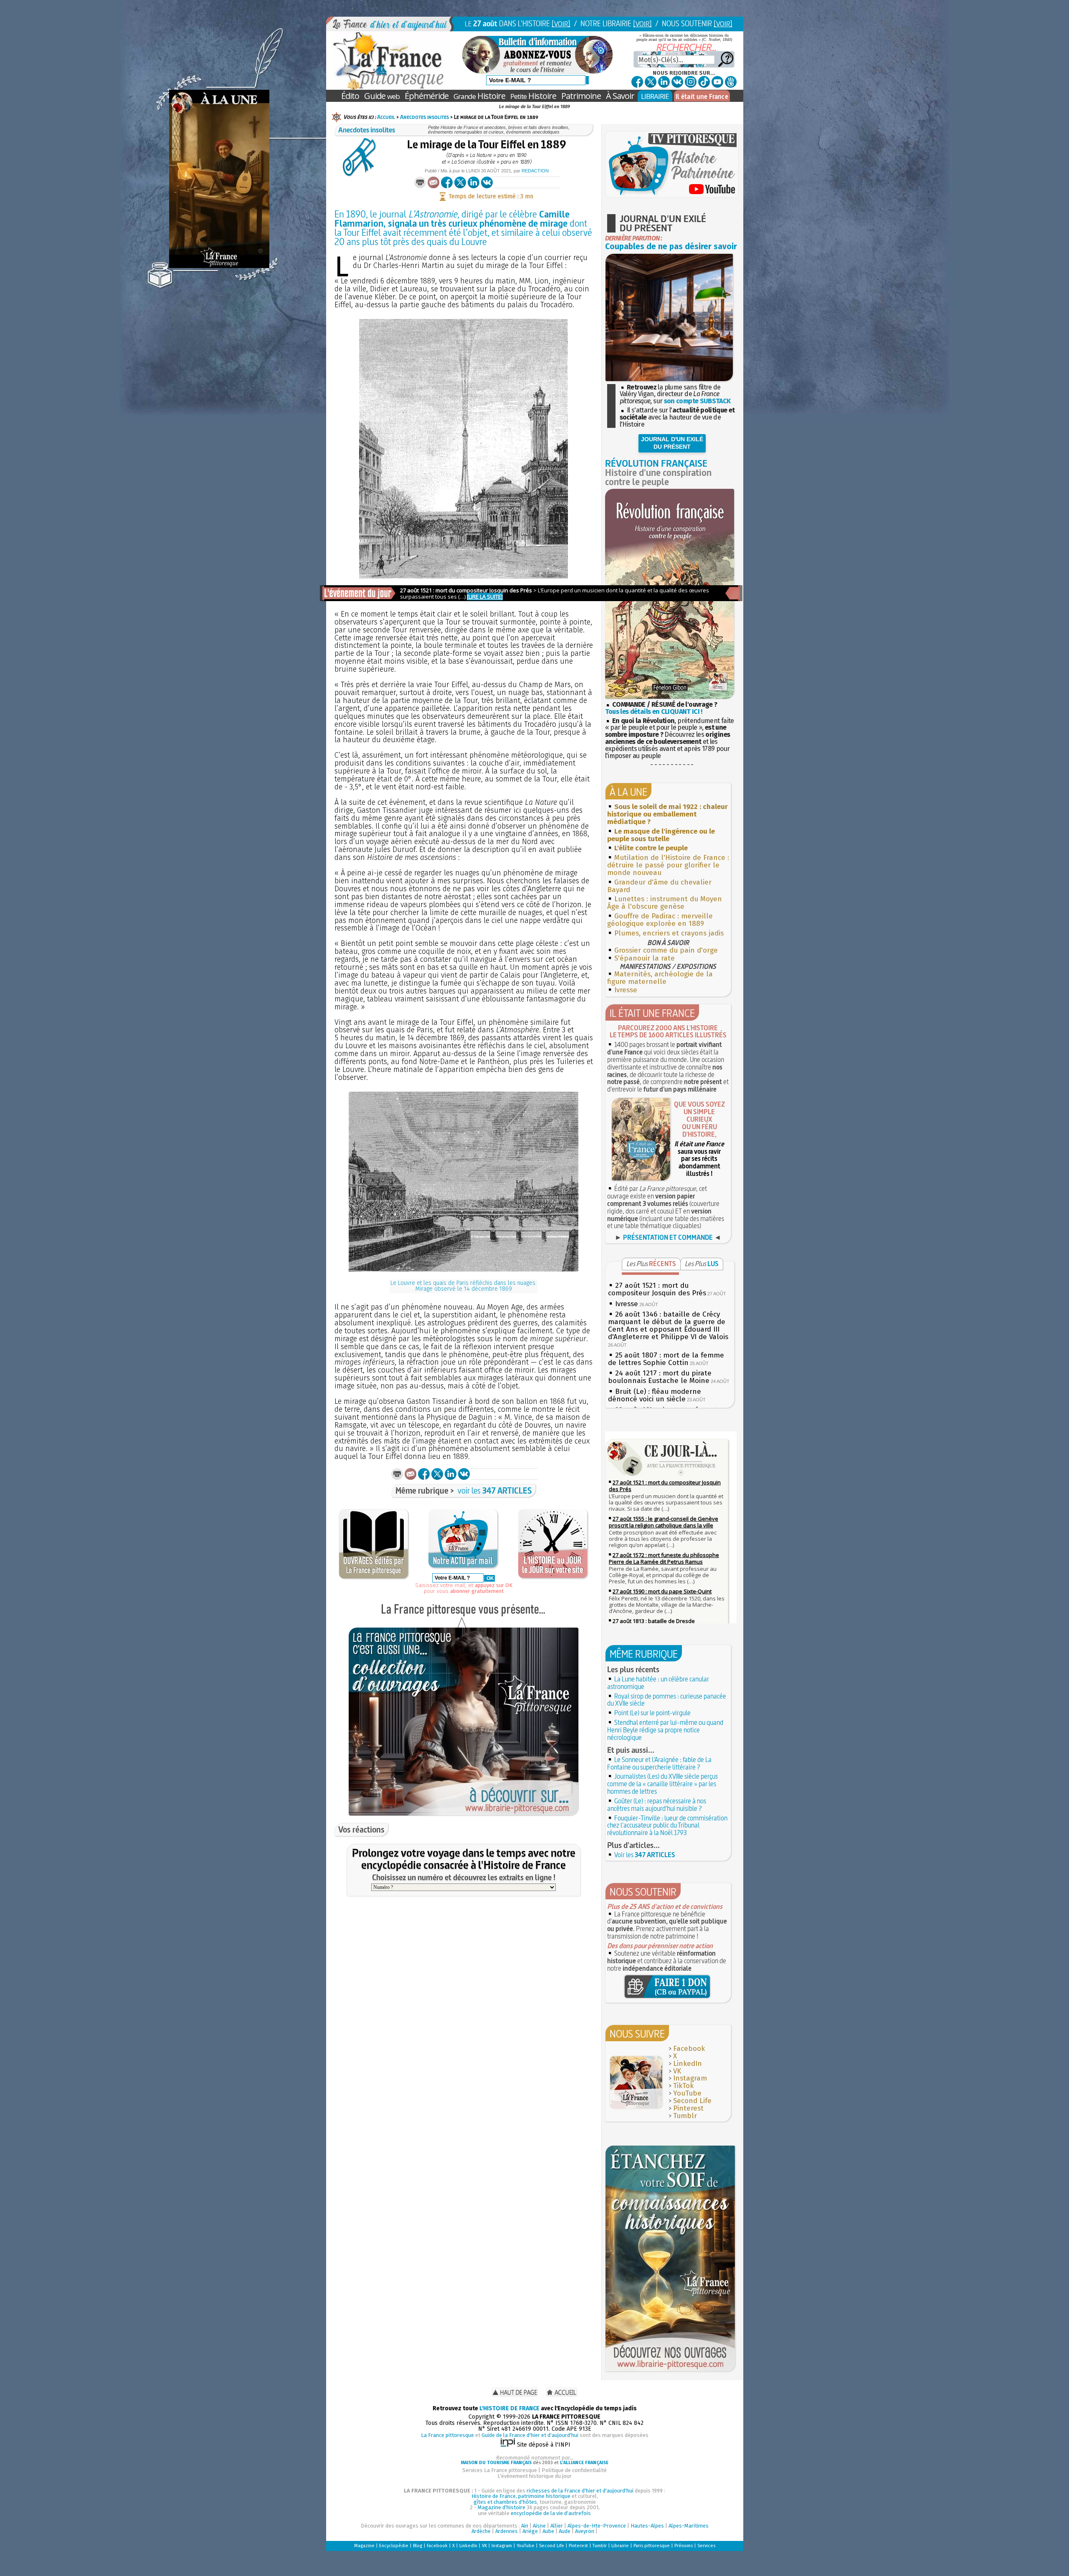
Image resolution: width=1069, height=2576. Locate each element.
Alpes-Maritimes (689, 2526)
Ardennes (507, 2531)
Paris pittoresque (652, 2546)
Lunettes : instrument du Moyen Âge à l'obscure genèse (665, 903)
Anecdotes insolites (424, 117)
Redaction (535, 171)
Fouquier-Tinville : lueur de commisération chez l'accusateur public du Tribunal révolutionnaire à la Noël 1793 (667, 1825)
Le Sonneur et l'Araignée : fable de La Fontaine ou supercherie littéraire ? (659, 1763)
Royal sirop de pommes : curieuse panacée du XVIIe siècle (667, 1700)
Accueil (386, 117)
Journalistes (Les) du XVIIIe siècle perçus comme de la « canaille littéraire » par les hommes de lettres (662, 1784)
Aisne (539, 2526)
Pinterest (688, 2108)
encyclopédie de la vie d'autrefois (551, 2513)
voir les (495, 1490)
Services (706, 2546)
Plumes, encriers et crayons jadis (669, 933)
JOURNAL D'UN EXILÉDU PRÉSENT (672, 443)
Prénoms (684, 2546)
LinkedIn (688, 2064)
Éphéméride (427, 96)
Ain (525, 2526)
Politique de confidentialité (574, 2470)
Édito (350, 96)
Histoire (479, 96)
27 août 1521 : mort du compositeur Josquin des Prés (657, 1289)
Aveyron (585, 2531)
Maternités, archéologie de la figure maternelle (660, 978)
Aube (548, 2531)
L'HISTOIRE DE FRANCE (509, 2408)
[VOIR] (561, 24)
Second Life (692, 2101)
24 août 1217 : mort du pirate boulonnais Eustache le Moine (660, 1377)
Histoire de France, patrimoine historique (521, 2496)
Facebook (689, 2049)
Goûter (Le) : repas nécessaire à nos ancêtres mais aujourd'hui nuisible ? (657, 1805)
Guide (382, 96)
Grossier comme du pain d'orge (666, 950)
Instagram (690, 2078)
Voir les (645, 1855)
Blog (418, 2546)
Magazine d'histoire (502, 2507)
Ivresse (626, 990)
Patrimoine (581, 96)
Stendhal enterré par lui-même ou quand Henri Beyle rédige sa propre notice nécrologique (665, 1730)
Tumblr (685, 2116)
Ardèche (481, 2531)
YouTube (687, 2093)
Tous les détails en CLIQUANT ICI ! (654, 712)
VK (677, 2071)
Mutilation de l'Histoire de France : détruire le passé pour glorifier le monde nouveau (668, 865)
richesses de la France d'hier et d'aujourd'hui (580, 2491)
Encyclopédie (394, 2546)
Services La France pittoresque (500, 2470)
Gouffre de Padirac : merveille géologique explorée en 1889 (660, 920)
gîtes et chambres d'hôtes (505, 2502)
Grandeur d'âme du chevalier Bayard (659, 886)
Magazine (364, 2546)
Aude (565, 2531)
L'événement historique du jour (534, 2476)
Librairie (620, 2546)
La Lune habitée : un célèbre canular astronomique (658, 1683)
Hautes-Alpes (647, 2526)
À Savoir (620, 96)
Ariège (530, 2531)
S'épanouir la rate (645, 958)
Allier (557, 2526)
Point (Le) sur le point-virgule (652, 1713)
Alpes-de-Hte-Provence (597, 2526)
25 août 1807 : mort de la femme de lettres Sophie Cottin (666, 1359)
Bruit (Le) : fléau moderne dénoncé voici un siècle (655, 1395)
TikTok (683, 2086)
